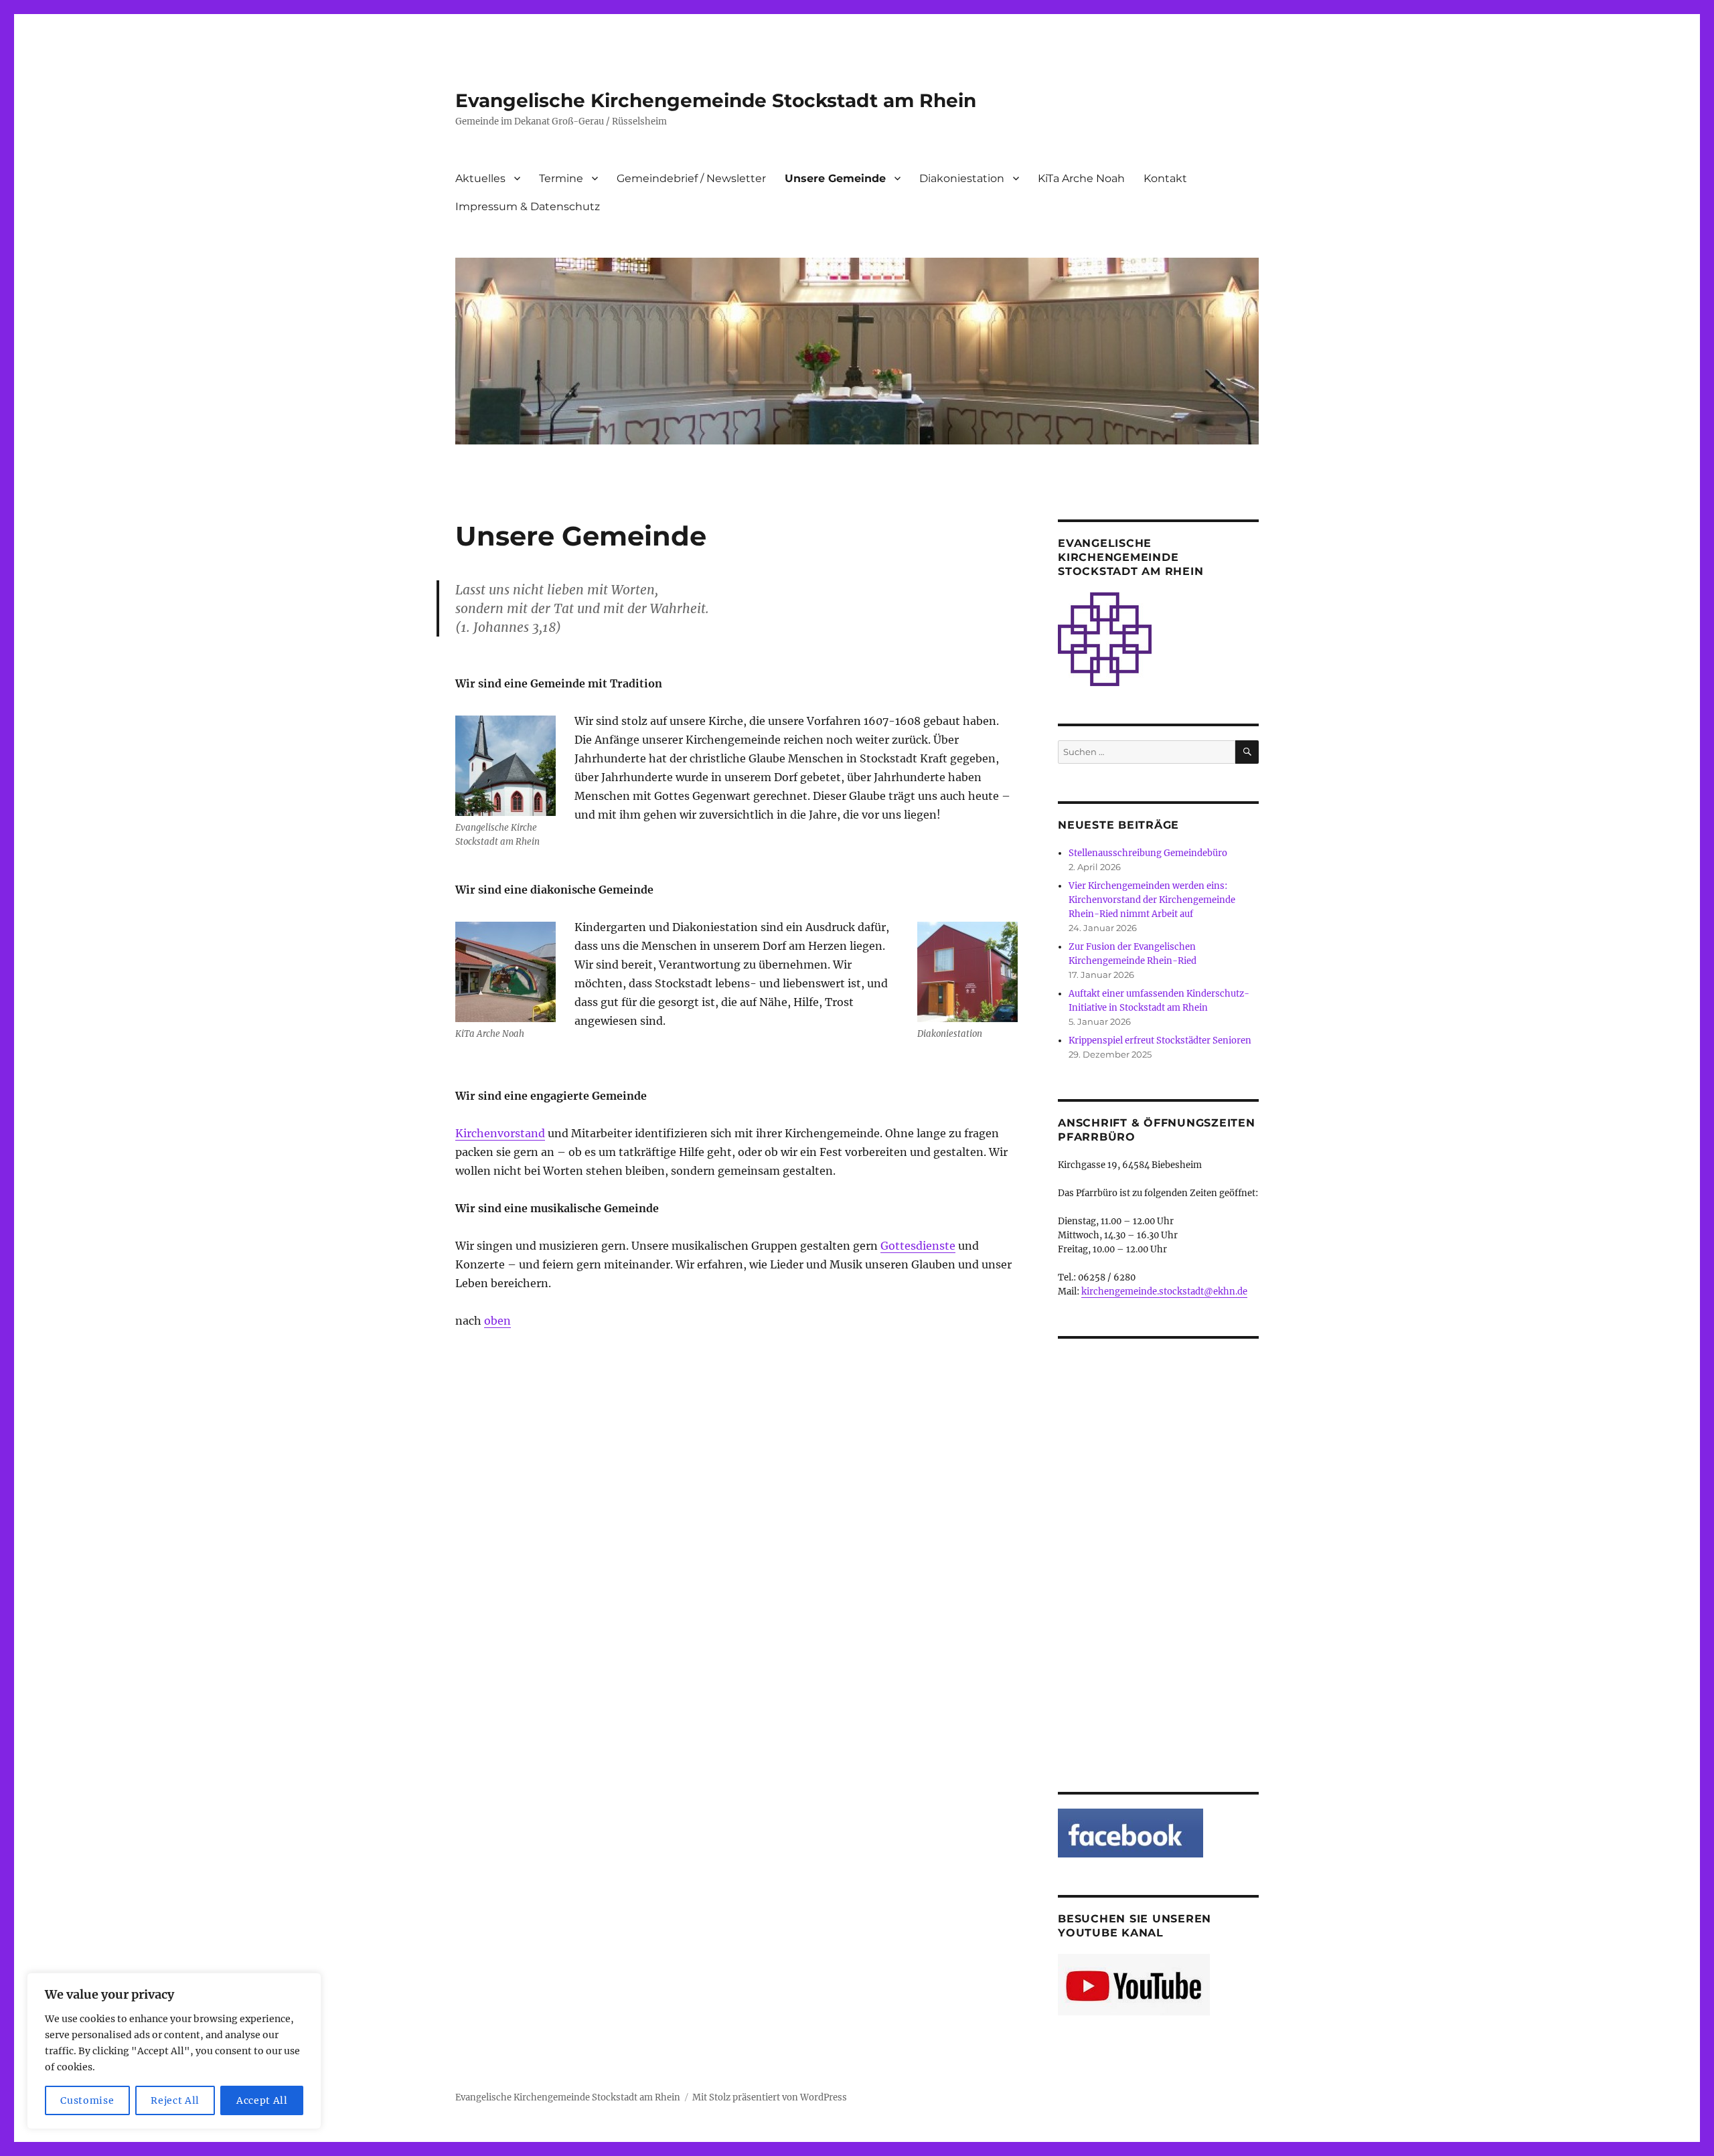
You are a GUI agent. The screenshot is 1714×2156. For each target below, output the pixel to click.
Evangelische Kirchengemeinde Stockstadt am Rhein (716, 100)
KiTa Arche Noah (1081, 178)
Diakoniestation (962, 178)
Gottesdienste (918, 1246)
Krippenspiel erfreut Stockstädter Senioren (1160, 1041)
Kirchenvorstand (500, 1133)
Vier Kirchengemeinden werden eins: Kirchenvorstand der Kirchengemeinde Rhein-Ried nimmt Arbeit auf (1152, 900)
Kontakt (1165, 178)
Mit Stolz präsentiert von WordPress (770, 2097)
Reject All (175, 2100)
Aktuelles (480, 178)
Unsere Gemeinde (835, 178)
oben (497, 1321)
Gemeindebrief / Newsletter (691, 178)
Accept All (262, 2100)
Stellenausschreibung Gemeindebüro (1148, 853)
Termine (561, 178)
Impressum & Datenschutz (528, 206)
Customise (87, 2100)
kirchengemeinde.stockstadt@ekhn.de (1164, 1292)
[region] (174, 2051)
